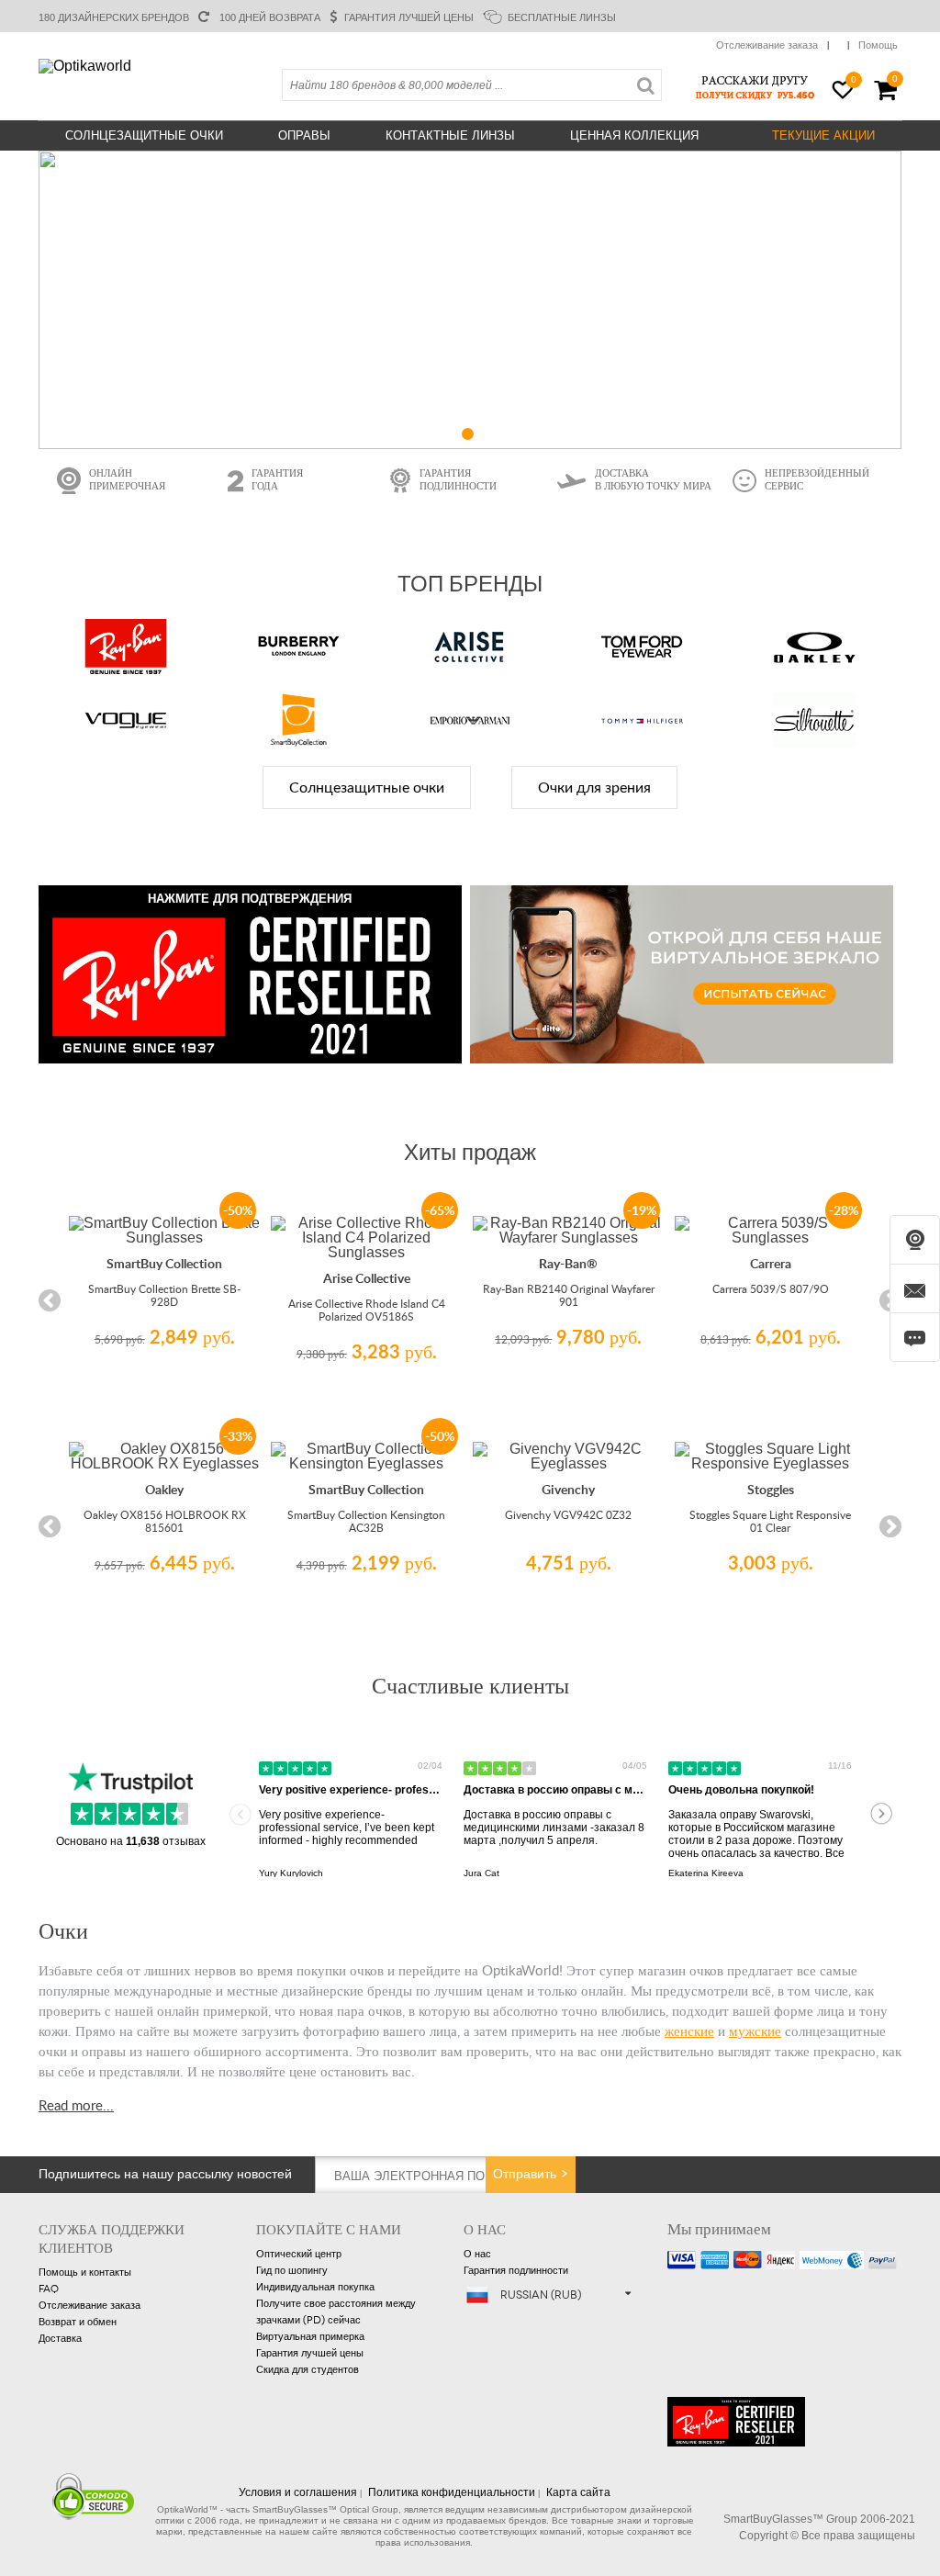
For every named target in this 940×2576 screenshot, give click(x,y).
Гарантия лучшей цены (310, 2353)
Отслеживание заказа (767, 45)
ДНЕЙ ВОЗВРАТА (269, 17)
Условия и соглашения (298, 2492)
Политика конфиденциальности (452, 2492)
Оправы (304, 135)
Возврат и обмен (78, 2322)
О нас (477, 2254)
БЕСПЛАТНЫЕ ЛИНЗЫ (562, 17)
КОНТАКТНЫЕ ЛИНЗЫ (450, 135)
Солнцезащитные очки (144, 135)
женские (689, 2030)
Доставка (60, 2339)
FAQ (49, 2289)
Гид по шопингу (292, 2271)
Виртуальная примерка (310, 2337)
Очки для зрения (594, 788)
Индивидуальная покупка (315, 2287)
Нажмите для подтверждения (250, 899)
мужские (755, 2030)
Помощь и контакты (85, 2272)
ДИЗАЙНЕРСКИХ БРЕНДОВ (114, 17)
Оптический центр (299, 2254)
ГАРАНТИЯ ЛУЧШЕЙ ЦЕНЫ (409, 17)
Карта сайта (578, 2492)
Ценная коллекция (634, 135)
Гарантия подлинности (516, 2271)
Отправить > (531, 2174)
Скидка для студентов (308, 2370)
